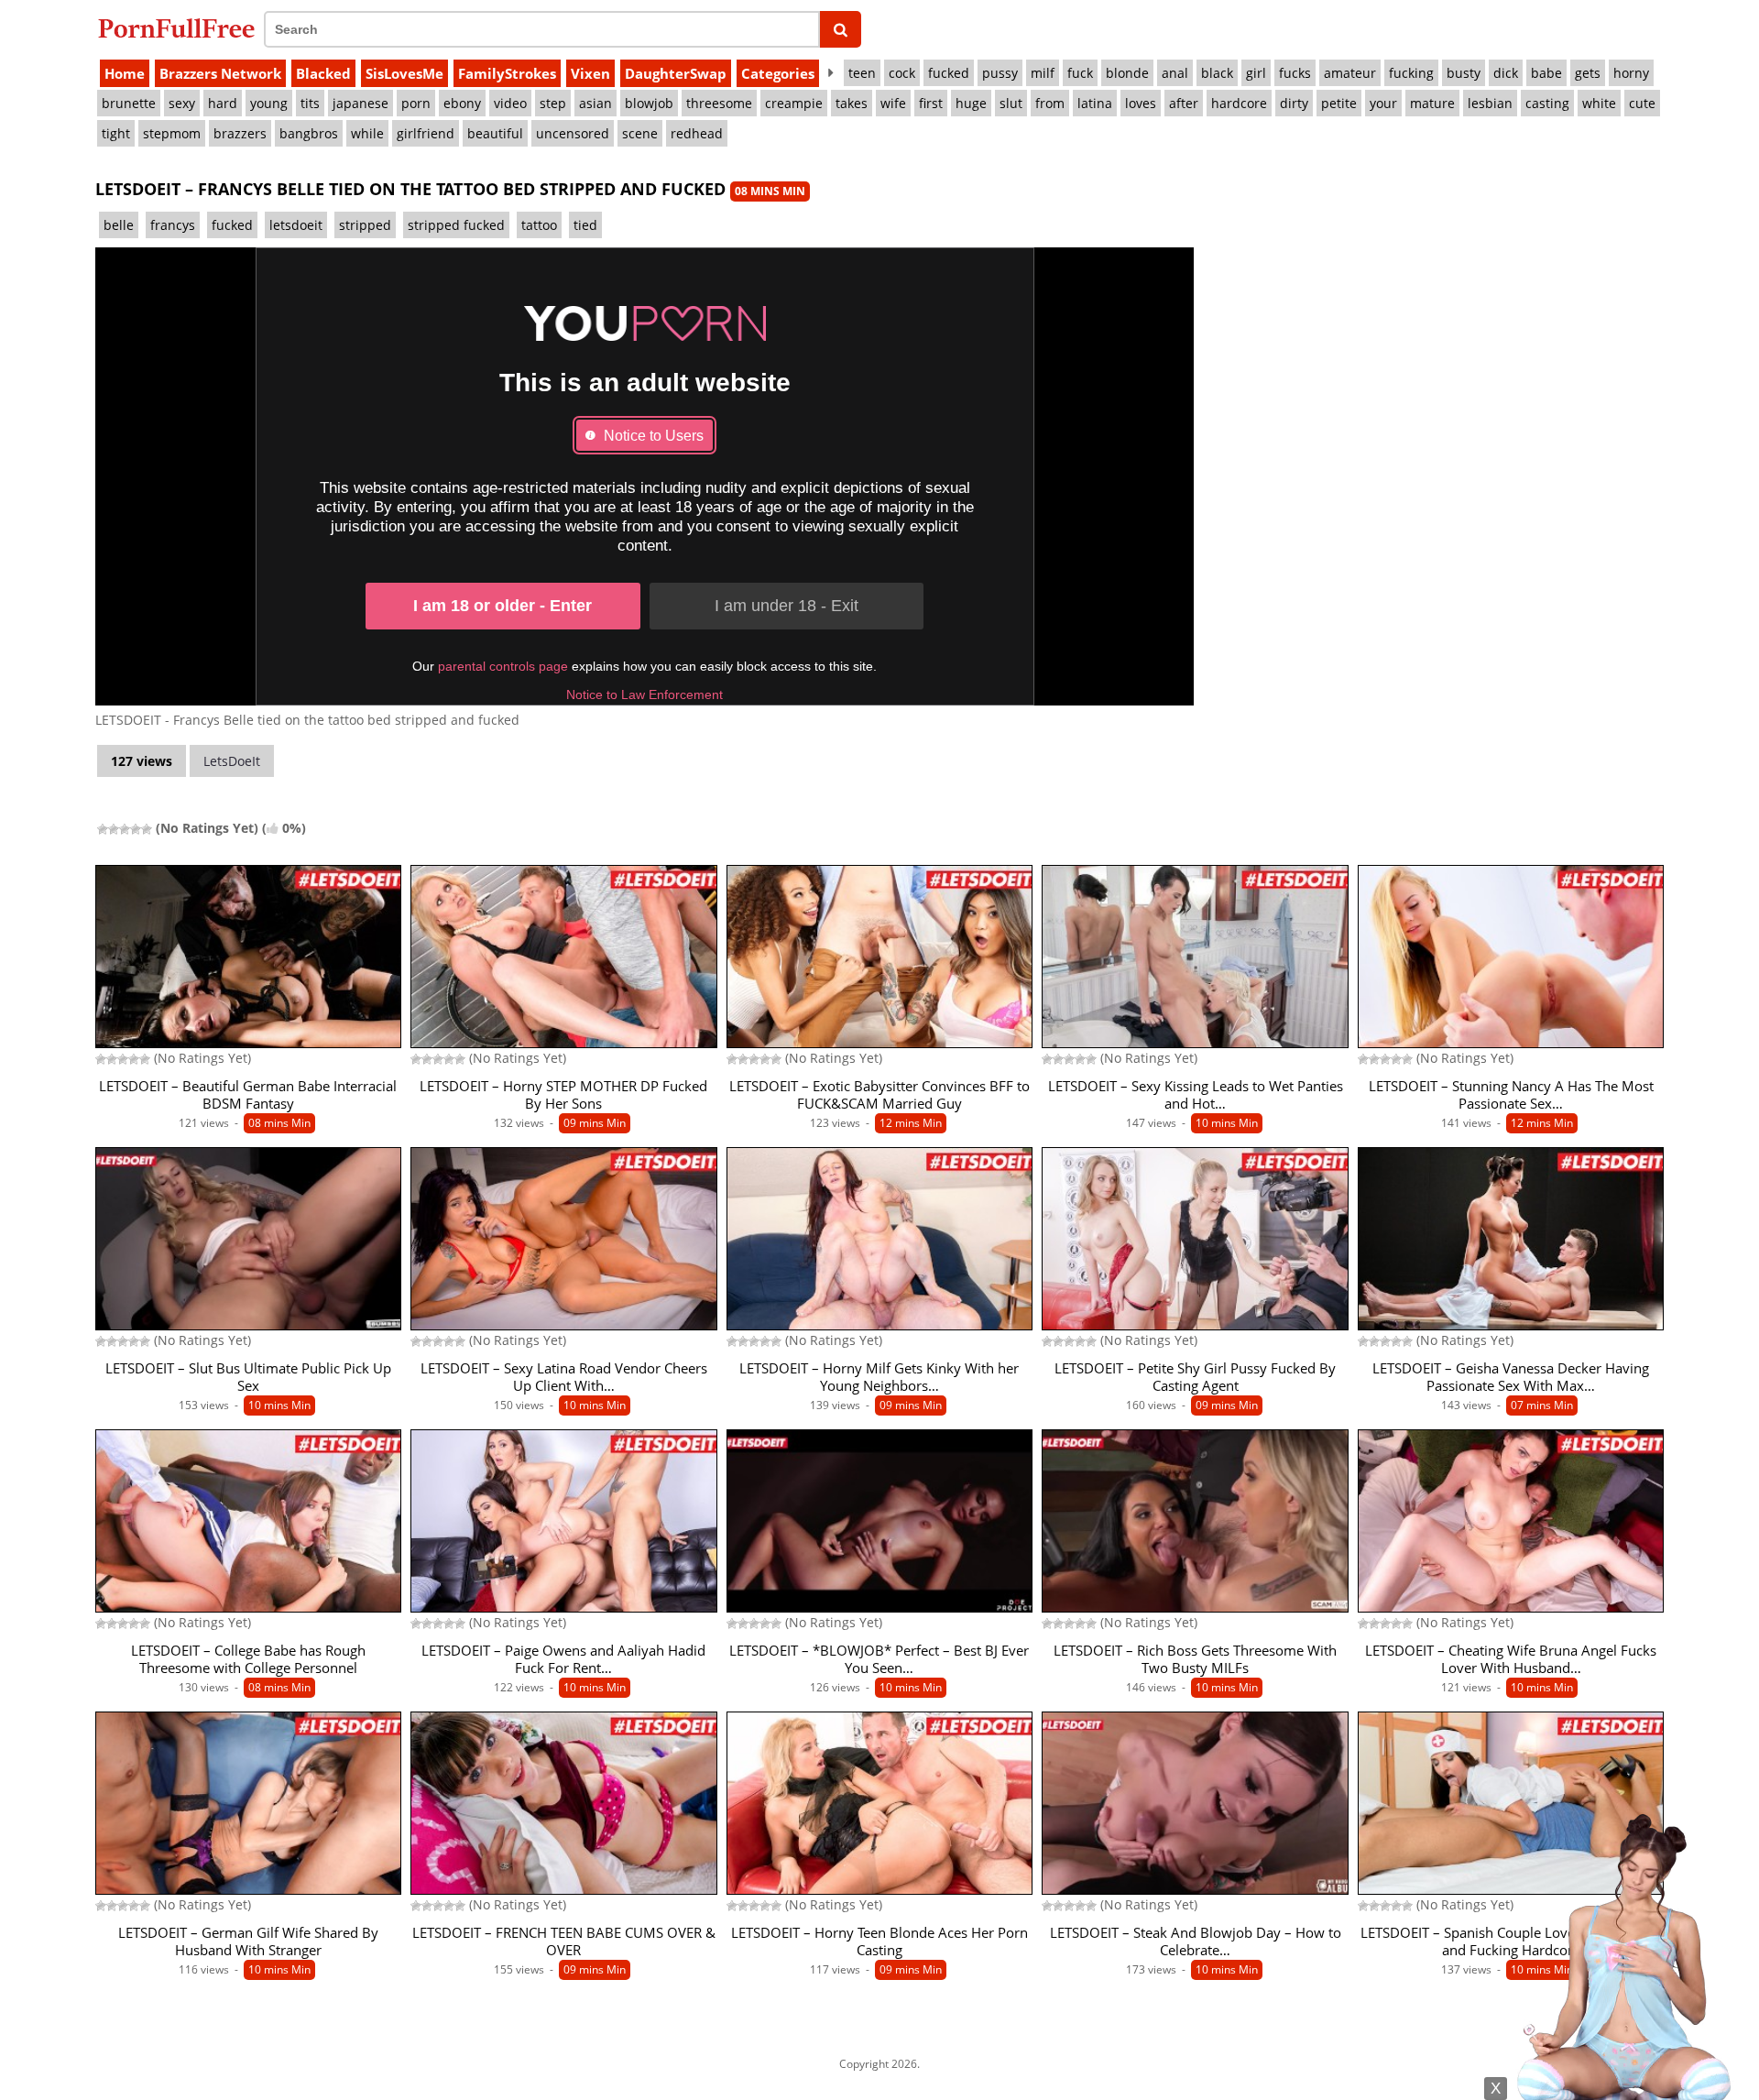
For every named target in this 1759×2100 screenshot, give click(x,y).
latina (1095, 103)
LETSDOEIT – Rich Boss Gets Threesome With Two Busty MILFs (1195, 1659)
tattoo (539, 225)
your (1383, 103)
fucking (1411, 73)
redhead (697, 133)
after (1184, 103)
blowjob (649, 103)
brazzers (240, 133)
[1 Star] (103, 829)
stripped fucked (456, 225)
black (1217, 73)
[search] (841, 29)
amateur (1350, 73)
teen (862, 73)
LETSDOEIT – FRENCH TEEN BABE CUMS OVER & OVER (564, 1941)
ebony (462, 103)
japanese (361, 103)
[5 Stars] (147, 829)
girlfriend (426, 133)
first (931, 103)
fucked (949, 73)
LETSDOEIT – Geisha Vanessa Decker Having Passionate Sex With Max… (1511, 1377)
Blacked (323, 73)
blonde (1127, 73)
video (510, 103)
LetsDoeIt (232, 761)
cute (1642, 103)
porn (416, 103)
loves (1141, 103)
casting (1547, 103)
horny (1631, 73)
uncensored (573, 133)
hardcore (1239, 103)
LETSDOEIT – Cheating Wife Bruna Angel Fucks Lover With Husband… (1511, 1659)
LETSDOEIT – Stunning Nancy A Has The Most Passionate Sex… (1511, 1095)
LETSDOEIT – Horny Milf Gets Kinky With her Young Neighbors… (879, 1377)
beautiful (495, 133)
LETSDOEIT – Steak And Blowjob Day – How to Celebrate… (1196, 1941)
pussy (1000, 73)
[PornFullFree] (176, 28)
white (1599, 103)
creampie (794, 103)
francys (173, 225)
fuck (1080, 73)
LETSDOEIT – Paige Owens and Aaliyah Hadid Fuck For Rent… (563, 1659)
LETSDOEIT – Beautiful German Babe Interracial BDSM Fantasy (248, 1095)
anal (1175, 73)
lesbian (1490, 103)
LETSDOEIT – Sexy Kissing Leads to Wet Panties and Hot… (1196, 1095)
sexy (182, 103)
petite (1339, 103)
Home (125, 73)
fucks (1295, 73)
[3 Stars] (125, 829)
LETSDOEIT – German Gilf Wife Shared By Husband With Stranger (248, 1941)
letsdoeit (296, 225)
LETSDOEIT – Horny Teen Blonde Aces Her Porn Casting (879, 1941)
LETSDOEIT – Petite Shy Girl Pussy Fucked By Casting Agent (1195, 1377)
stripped (365, 225)
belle (119, 225)
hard (223, 103)
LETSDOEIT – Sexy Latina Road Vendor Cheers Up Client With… (564, 1377)
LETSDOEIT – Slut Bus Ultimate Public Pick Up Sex (248, 1377)
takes (852, 103)
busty (1464, 73)
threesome (719, 103)
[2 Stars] (114, 829)
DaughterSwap (676, 73)
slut (1011, 103)
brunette (129, 103)
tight (116, 133)
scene (640, 133)
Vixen (590, 73)
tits (310, 103)
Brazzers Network (220, 73)
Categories (778, 73)
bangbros (309, 133)
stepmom (172, 133)
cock (902, 73)
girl (1256, 73)
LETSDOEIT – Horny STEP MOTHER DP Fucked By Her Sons (563, 1095)
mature (1432, 103)
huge (971, 103)
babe (1546, 73)
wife (893, 103)
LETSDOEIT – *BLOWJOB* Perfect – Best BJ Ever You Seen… (879, 1659)
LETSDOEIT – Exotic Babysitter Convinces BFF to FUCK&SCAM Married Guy (879, 1095)
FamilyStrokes (507, 73)
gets (1588, 73)
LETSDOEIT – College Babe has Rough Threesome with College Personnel (248, 1659)
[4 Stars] (136, 829)
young (269, 103)
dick (1506, 73)
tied (585, 225)
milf (1043, 73)
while (367, 133)
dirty (1294, 103)
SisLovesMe (404, 73)
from (1050, 103)
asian (595, 103)
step (553, 103)
